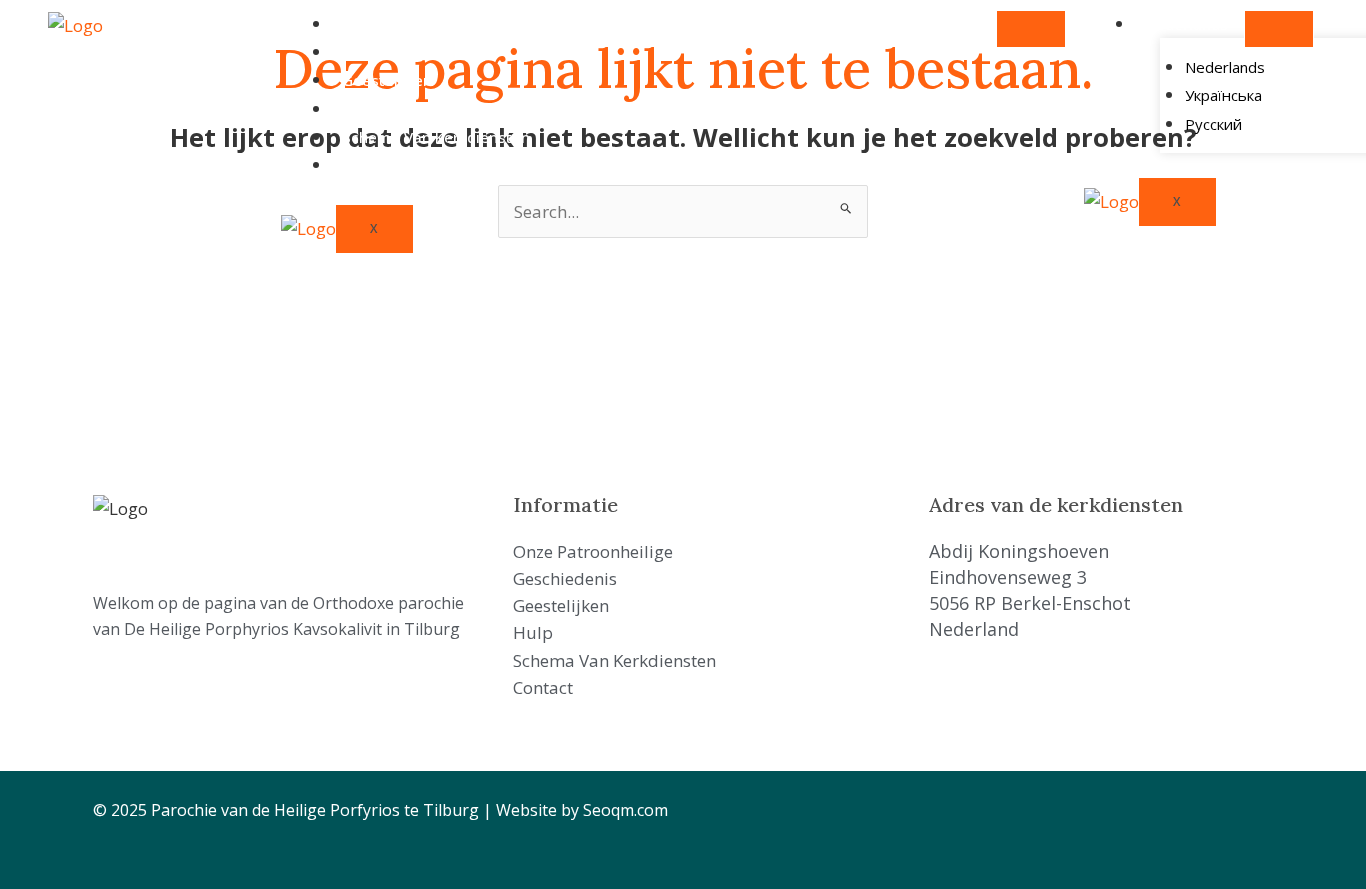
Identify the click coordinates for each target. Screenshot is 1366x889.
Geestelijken (387, 80)
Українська (1223, 95)
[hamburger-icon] (1031, 29)
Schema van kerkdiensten (436, 137)
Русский (1213, 124)
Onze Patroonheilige (415, 24)
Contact (370, 165)
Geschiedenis (390, 52)
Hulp (358, 109)
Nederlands (1186, 24)
